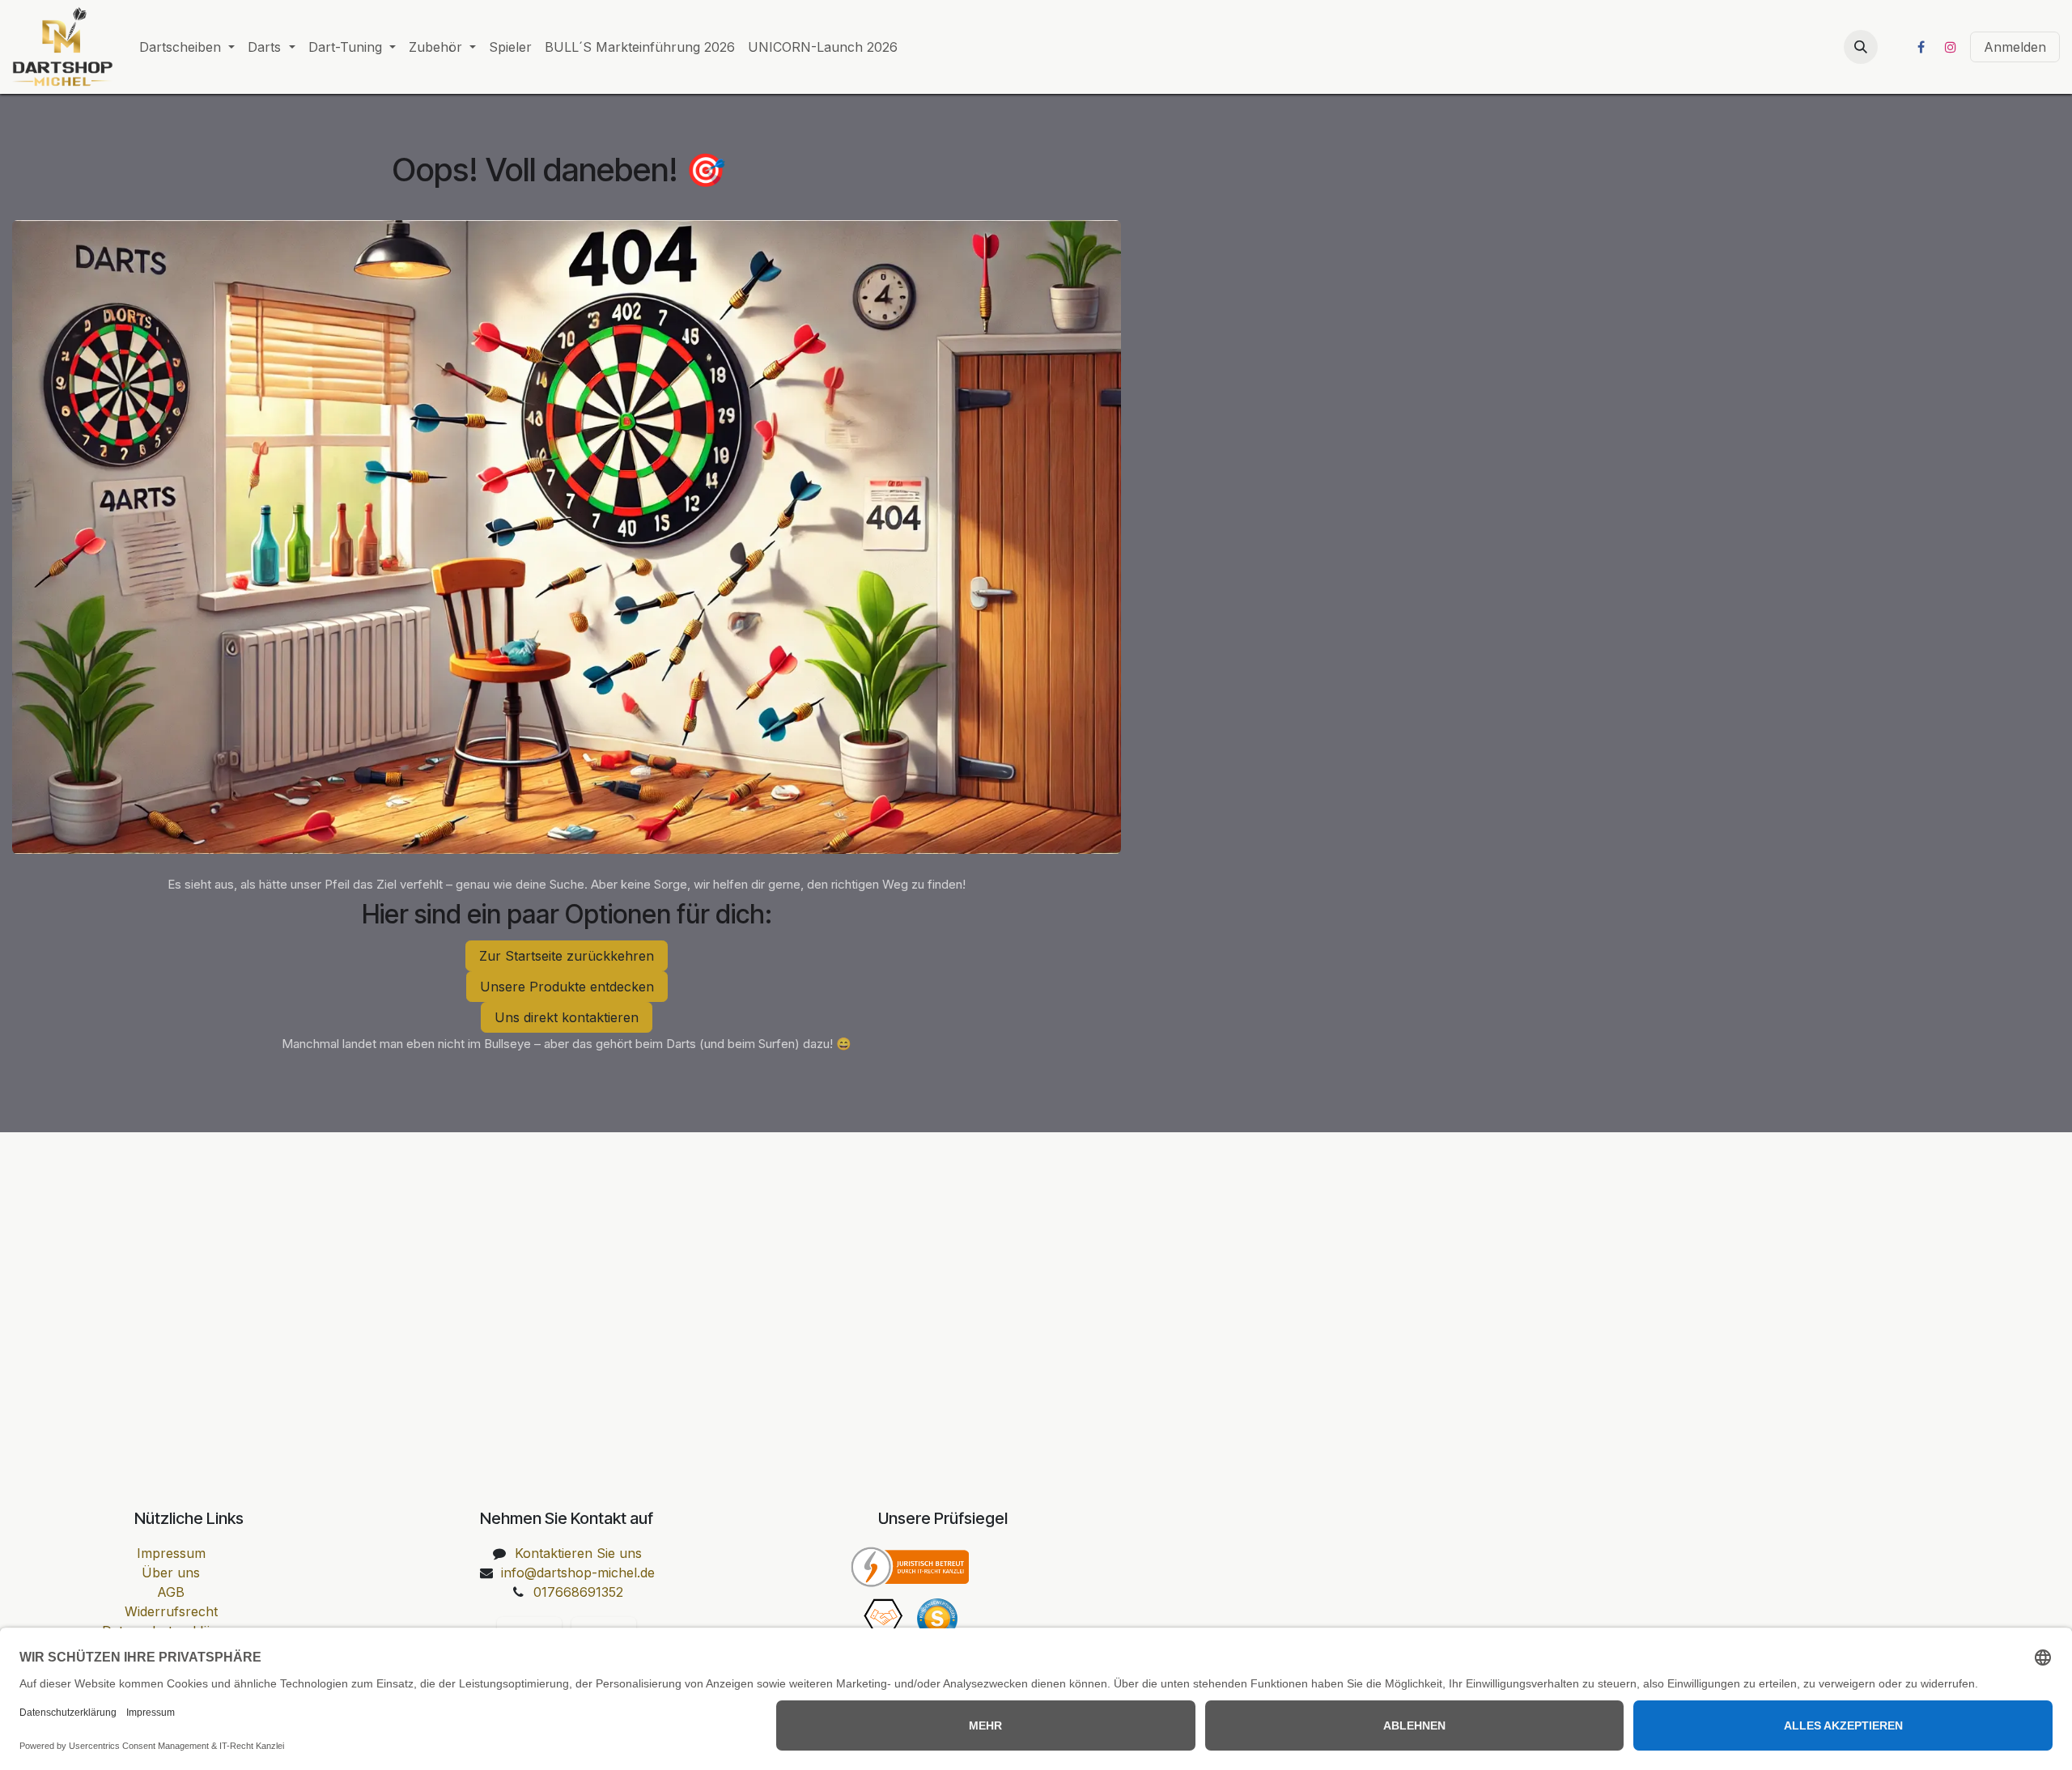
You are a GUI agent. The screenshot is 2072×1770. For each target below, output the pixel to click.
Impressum (171, 1553)
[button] (1861, 47)
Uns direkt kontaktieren (567, 1017)
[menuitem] (187, 47)
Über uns (171, 1573)
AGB (171, 1592)
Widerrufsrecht (171, 1611)
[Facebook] (1921, 47)
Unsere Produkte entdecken (567, 987)
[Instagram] (1951, 47)
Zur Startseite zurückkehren (567, 956)
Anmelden (2015, 47)
